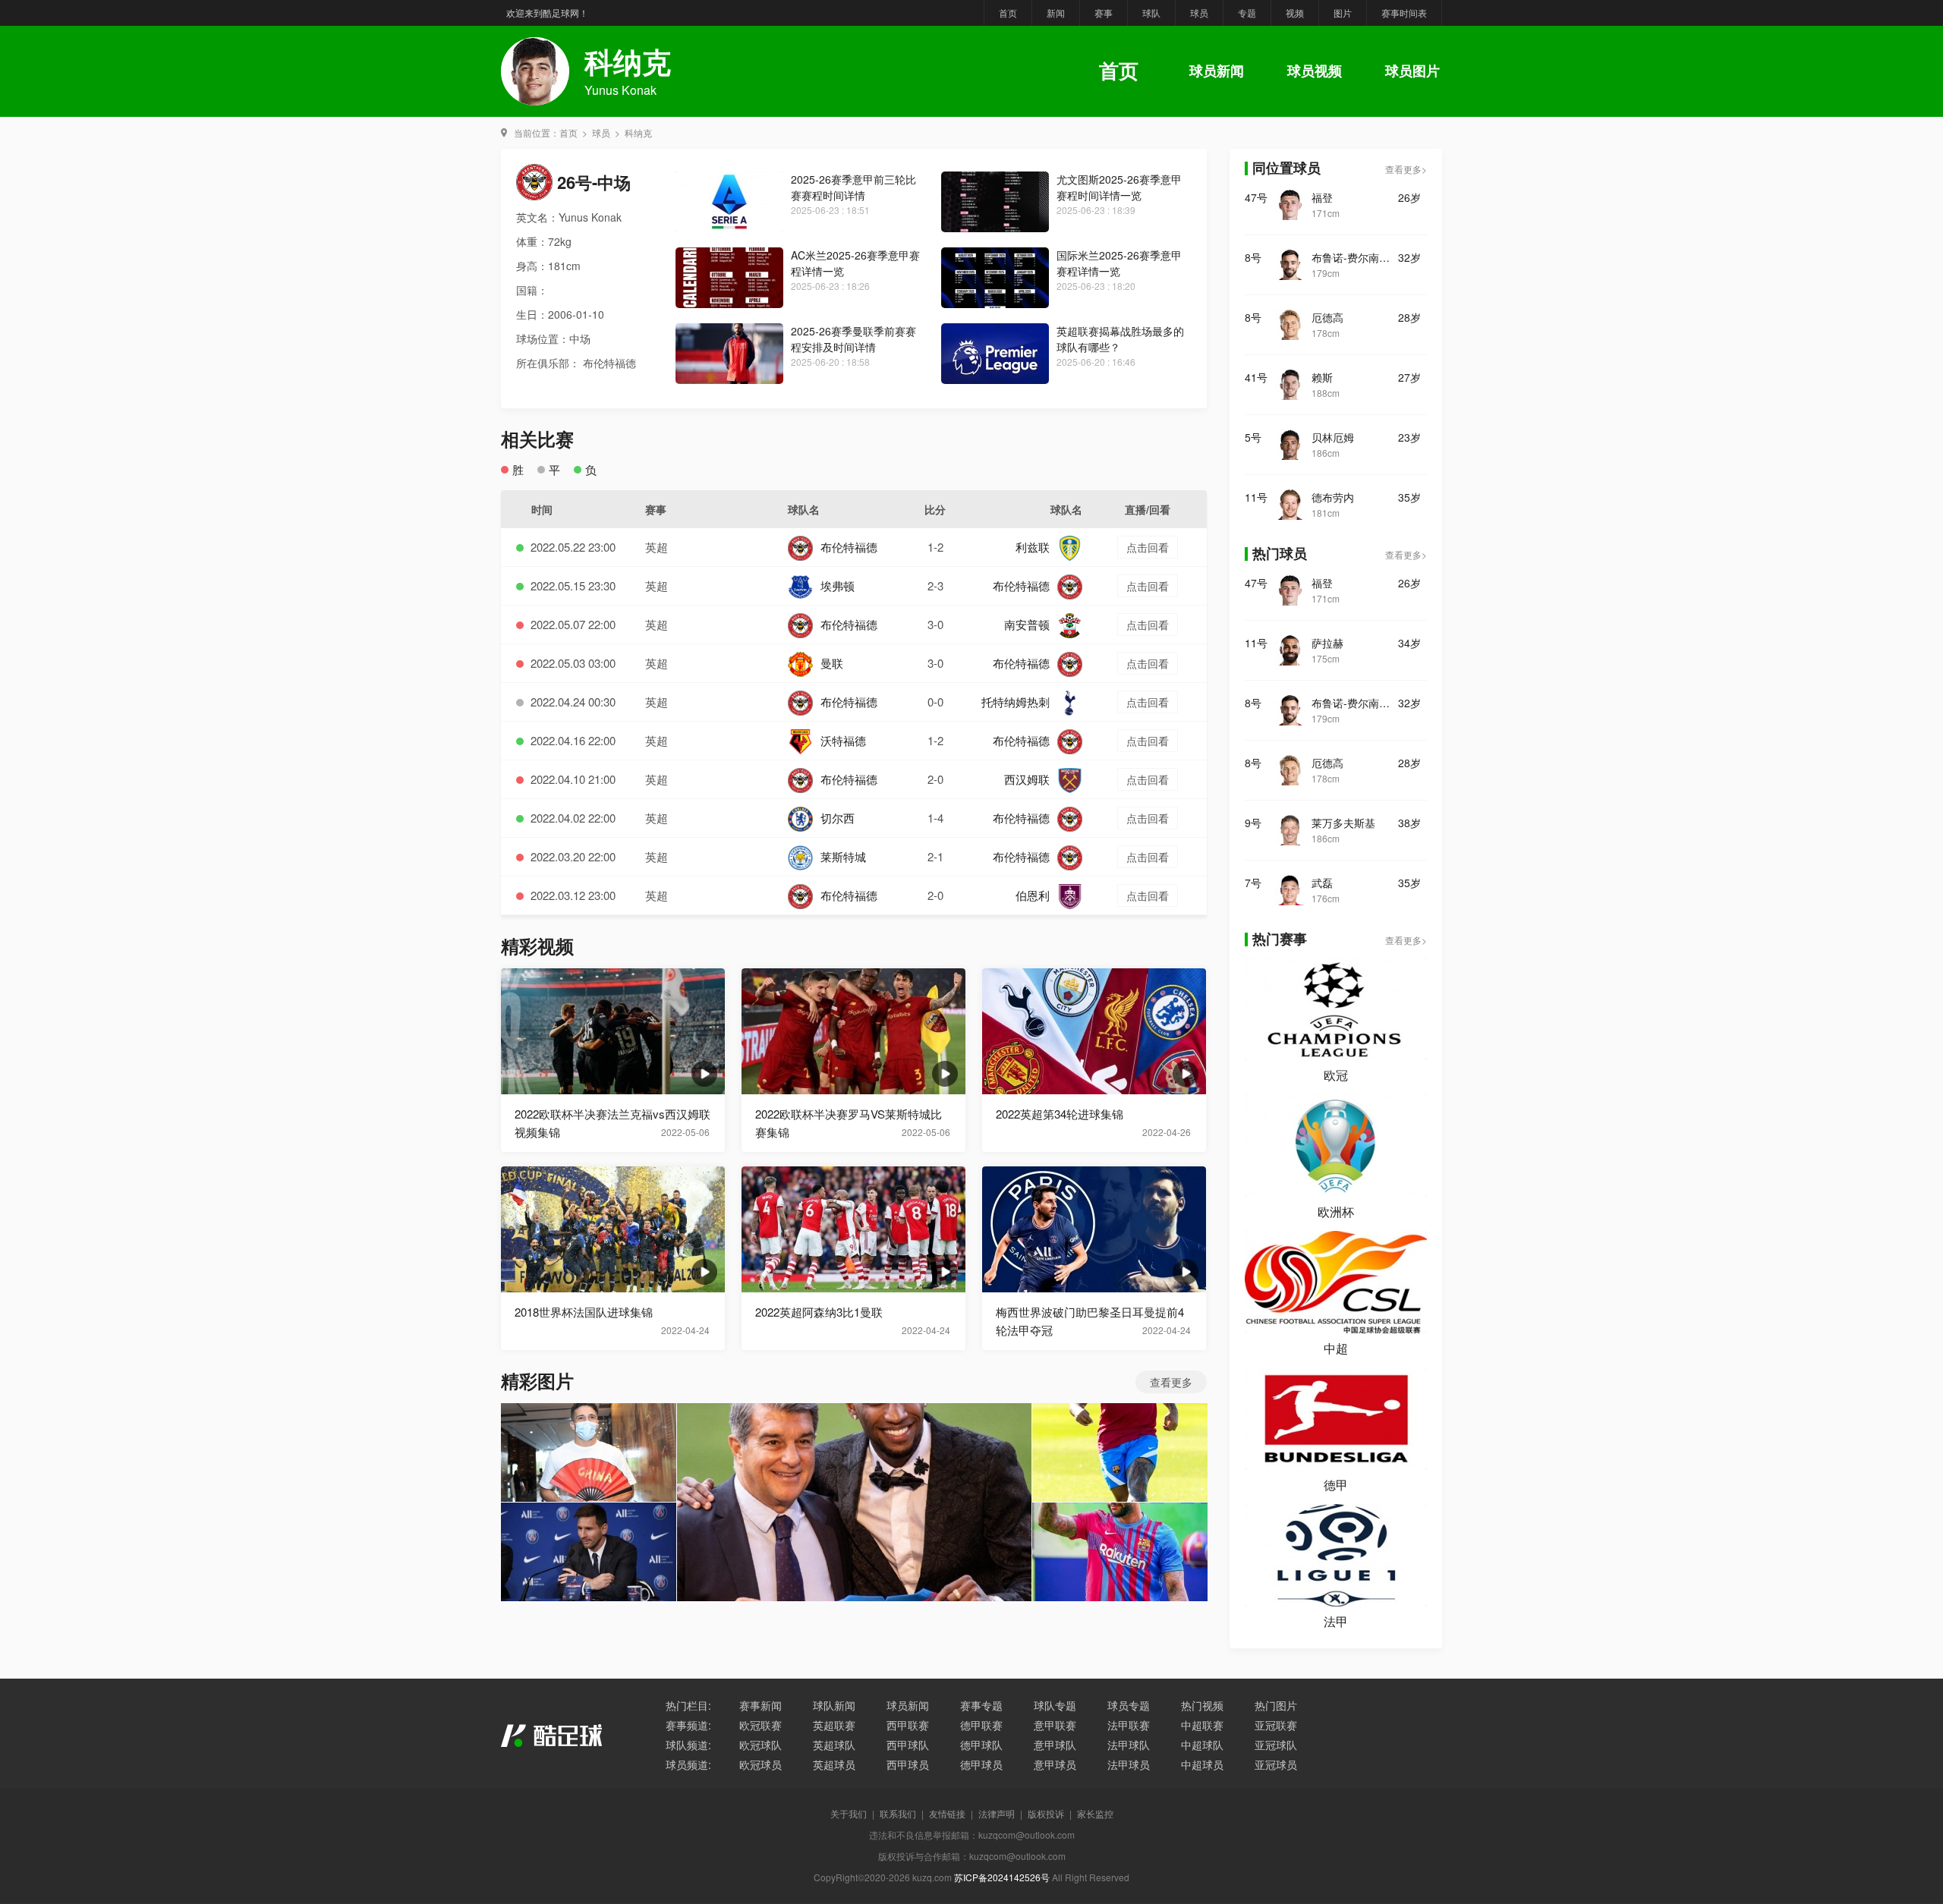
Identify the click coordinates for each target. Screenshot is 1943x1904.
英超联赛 (834, 1725)
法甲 (1336, 1621)
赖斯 (1322, 377)
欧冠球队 (761, 1745)
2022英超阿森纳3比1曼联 (819, 1312)
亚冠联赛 (1276, 1725)
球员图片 (1412, 71)
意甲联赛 (1055, 1725)
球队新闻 (834, 1705)
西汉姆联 (1027, 779)
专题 (1247, 13)
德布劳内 (1333, 497)
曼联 (832, 663)
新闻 (1056, 13)
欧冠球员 (761, 1764)
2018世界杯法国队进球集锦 (584, 1312)
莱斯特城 (843, 856)
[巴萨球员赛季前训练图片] (1120, 1452)
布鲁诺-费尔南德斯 (1355, 257)
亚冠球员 (1276, 1764)
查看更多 (1171, 1382)
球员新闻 (1217, 71)
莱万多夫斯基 (1343, 823)
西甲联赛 (908, 1725)
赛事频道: (688, 1725)
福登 (1322, 197)
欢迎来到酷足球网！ (547, 13)
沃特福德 (843, 740)
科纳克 (638, 132)
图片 (1343, 13)
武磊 (1322, 883)
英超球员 (834, 1764)
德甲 (1336, 1485)
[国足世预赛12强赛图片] (589, 1452)
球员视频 (1315, 71)
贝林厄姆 (1333, 437)
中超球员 (1202, 1764)
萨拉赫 (1327, 643)
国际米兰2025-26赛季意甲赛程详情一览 (1119, 263)
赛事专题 (981, 1705)
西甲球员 (908, 1764)
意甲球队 (1055, 1745)
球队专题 (1055, 1705)
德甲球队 (981, 1745)
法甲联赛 (1129, 1725)
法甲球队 (1129, 1745)
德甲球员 (981, 1764)
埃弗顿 (838, 585)
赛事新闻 (761, 1705)
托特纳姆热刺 (1016, 702)
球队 (1151, 13)
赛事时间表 (1404, 13)
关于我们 (849, 1813)
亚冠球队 (1276, 1745)
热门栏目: (688, 1705)
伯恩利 (1033, 895)
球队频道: (688, 1745)
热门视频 (1202, 1705)
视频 (1295, 13)
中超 (1336, 1348)
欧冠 (1336, 1075)
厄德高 (1327, 317)
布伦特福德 (849, 547)
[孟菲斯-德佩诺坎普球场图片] (1120, 1552)
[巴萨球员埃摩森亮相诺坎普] (854, 1502)
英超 (657, 547)
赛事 (1104, 13)
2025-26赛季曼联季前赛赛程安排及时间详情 (853, 339)
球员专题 (1129, 1705)
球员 (1199, 13)
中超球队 (1202, 1745)
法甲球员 (1129, 1764)
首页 (1008, 13)
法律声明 (997, 1813)
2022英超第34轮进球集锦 (1060, 1114)
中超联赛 (1202, 1725)
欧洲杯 (1336, 1212)
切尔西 (838, 818)
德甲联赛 (981, 1725)
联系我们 (898, 1813)
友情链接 (947, 1813)
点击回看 (1148, 547)
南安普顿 (1027, 624)
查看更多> (1406, 169)
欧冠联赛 (761, 1725)
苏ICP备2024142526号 (1002, 1877)
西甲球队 (908, 1745)
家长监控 (1095, 1813)
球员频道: (688, 1764)
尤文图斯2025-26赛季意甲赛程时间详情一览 (1119, 187)
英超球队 (834, 1745)
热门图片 (1276, 1705)
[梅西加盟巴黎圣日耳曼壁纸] (589, 1552)
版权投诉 (1046, 1813)
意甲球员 (1055, 1764)
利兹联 (1033, 547)
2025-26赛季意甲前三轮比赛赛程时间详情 (853, 187)
